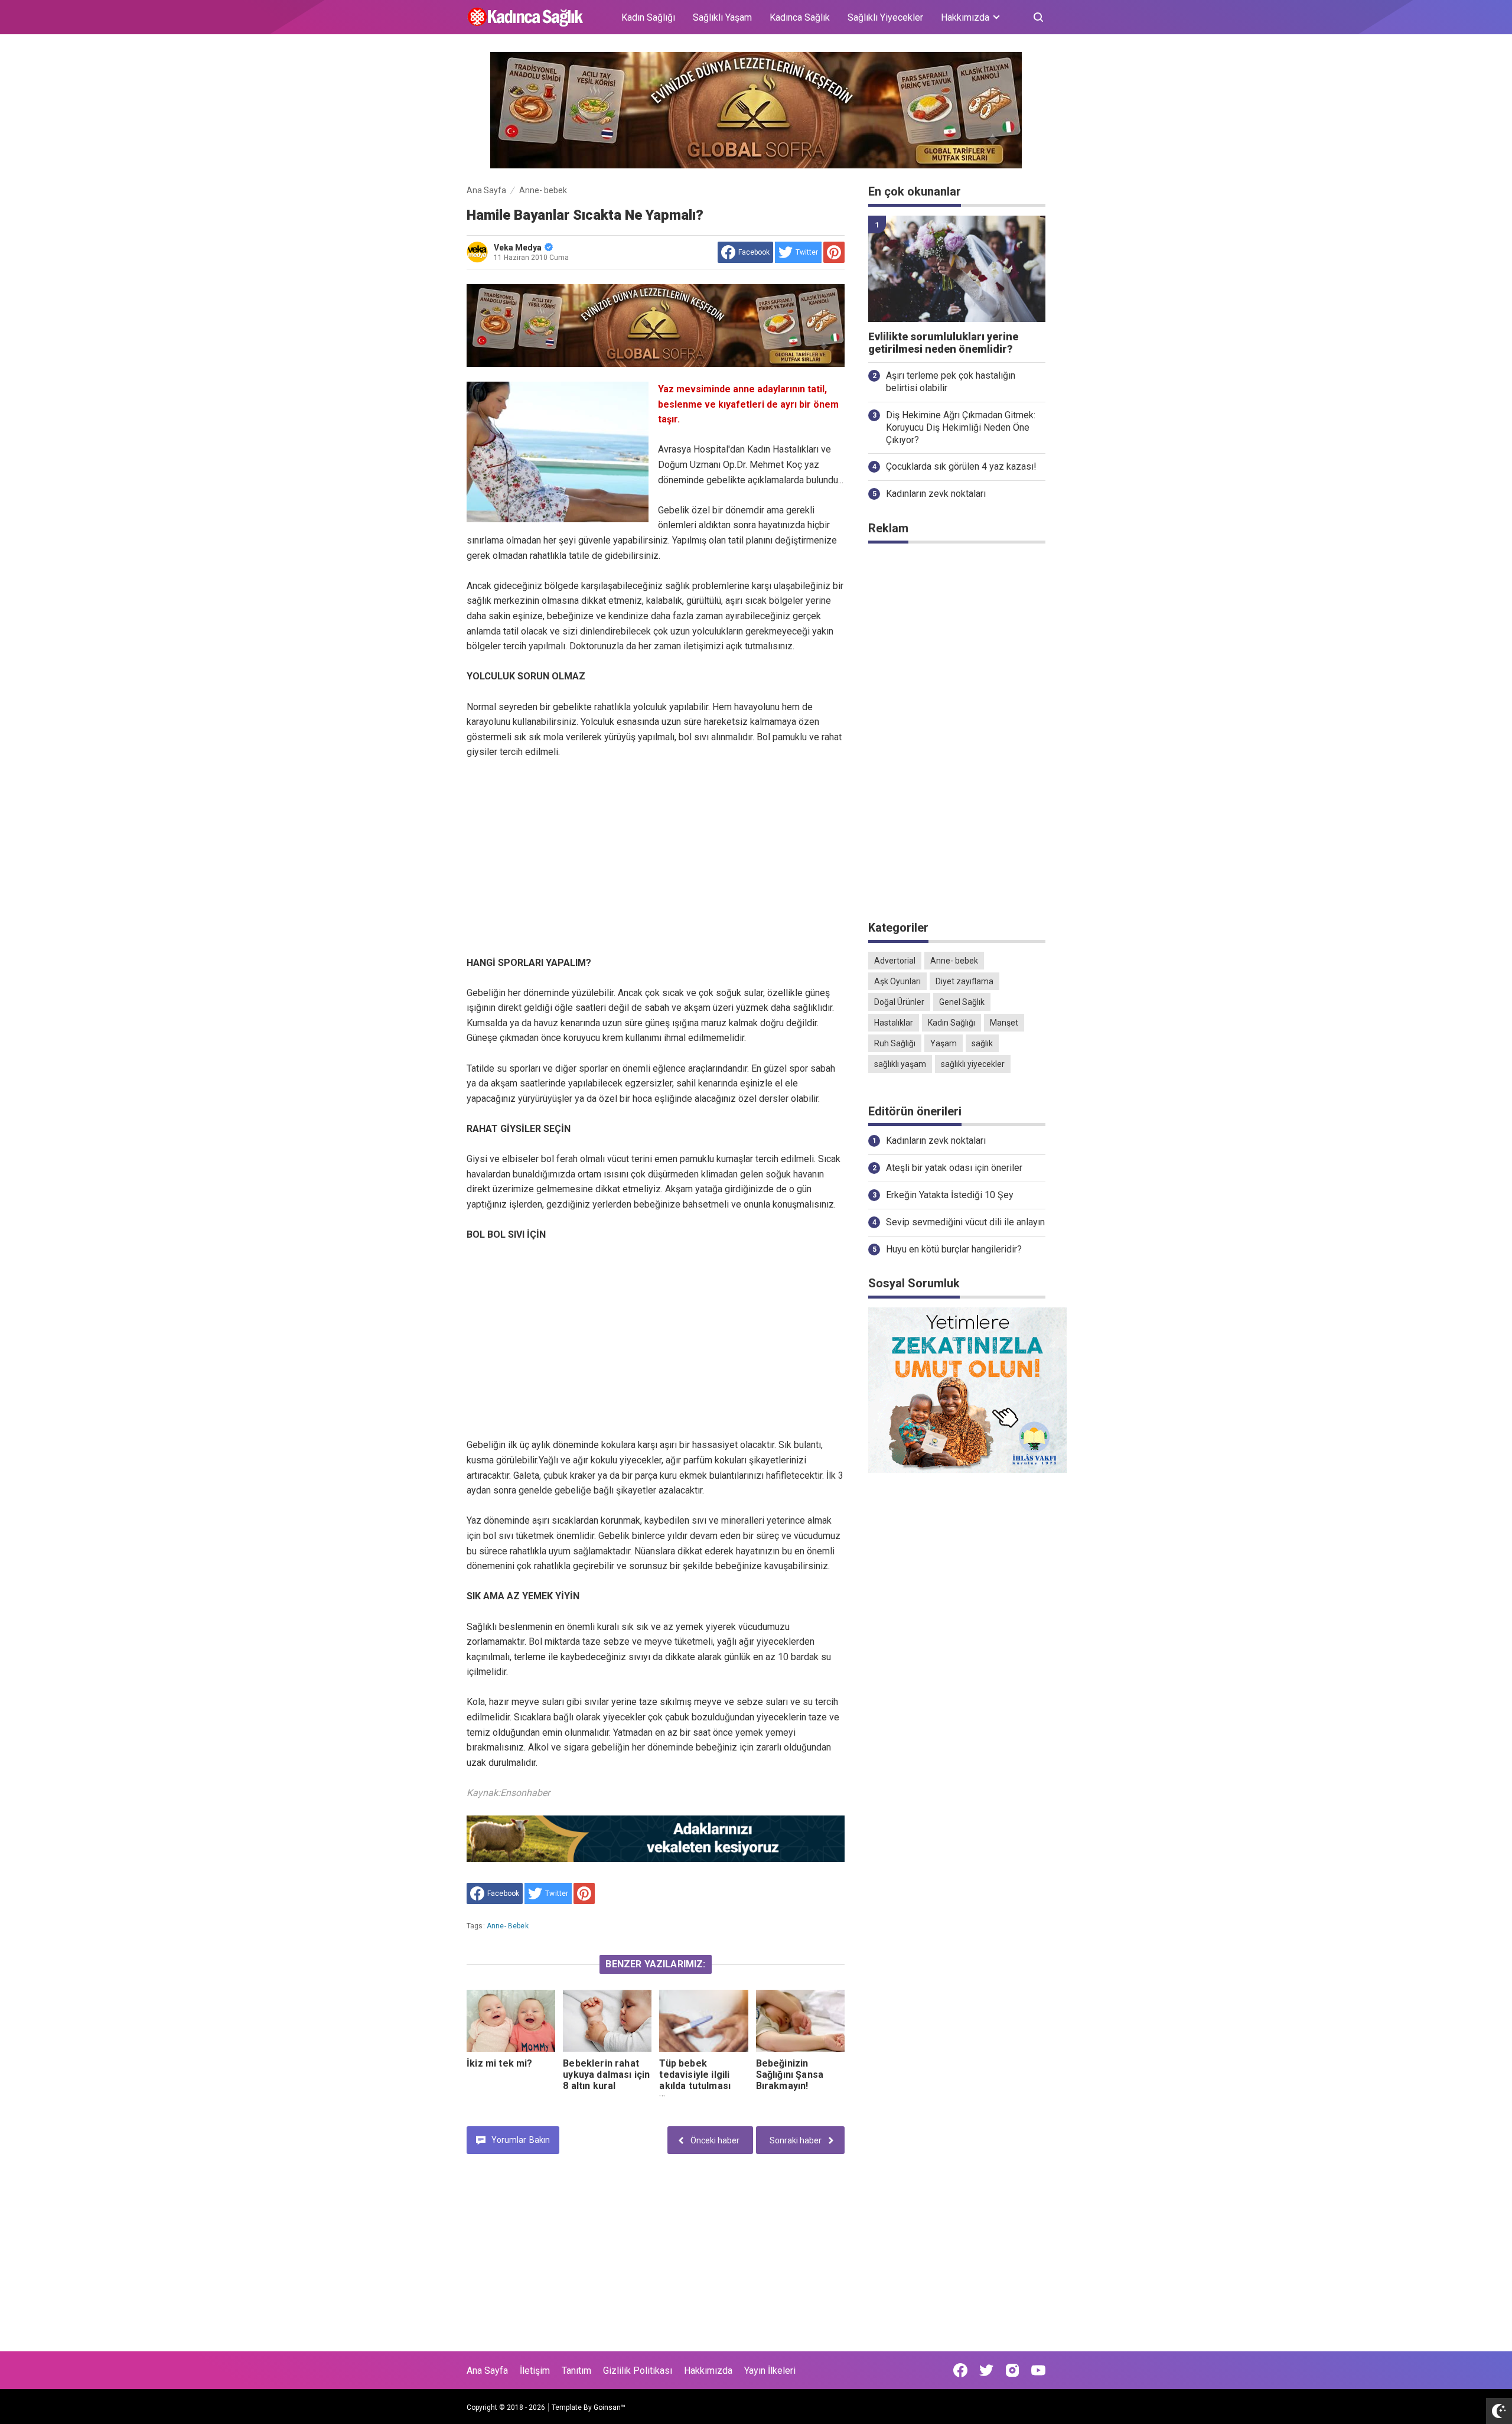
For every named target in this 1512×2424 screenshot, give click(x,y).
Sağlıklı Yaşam (722, 17)
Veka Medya (518, 248)
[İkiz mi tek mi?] (511, 2021)
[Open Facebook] (960, 2370)
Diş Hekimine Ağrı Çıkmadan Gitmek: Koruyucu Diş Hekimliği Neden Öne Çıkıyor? (961, 427)
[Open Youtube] (1038, 2370)
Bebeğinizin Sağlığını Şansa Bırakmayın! (790, 2075)
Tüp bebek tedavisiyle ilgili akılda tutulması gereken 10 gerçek (703, 2080)
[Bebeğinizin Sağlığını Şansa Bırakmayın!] (800, 2021)
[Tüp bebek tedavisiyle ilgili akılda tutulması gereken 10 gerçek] (703, 2021)
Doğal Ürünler (899, 1002)
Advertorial (895, 961)
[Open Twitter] (986, 2370)
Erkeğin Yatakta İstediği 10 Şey (950, 1195)
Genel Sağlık (962, 1002)
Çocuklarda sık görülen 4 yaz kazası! (961, 466)
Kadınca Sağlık (800, 17)
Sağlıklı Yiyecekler (885, 17)
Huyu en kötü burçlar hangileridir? (954, 1249)
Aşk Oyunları (897, 981)
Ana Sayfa (487, 2371)
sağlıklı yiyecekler (973, 1064)
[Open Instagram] (1012, 2370)
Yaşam (944, 1043)
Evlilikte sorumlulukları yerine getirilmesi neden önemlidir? (943, 343)
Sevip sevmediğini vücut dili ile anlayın (965, 1222)
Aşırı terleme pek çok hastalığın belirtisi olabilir (951, 382)
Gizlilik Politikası (638, 2371)
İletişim (535, 2371)
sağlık (982, 1043)
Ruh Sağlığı (895, 1043)
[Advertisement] (656, 858)
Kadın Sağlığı (648, 17)
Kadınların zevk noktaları (936, 494)
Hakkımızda (708, 2371)
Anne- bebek (508, 1926)
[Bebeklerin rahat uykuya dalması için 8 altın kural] (607, 2021)
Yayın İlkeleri (770, 2371)
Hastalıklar (894, 1023)
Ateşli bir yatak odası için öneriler (954, 1168)
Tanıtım (576, 2371)
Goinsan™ (610, 2407)
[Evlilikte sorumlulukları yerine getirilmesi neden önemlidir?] (957, 269)
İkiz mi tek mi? (499, 2063)
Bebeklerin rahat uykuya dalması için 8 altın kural (606, 2075)
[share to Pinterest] (834, 252)
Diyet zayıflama (964, 981)
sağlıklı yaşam (900, 1064)
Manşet (1004, 1023)
